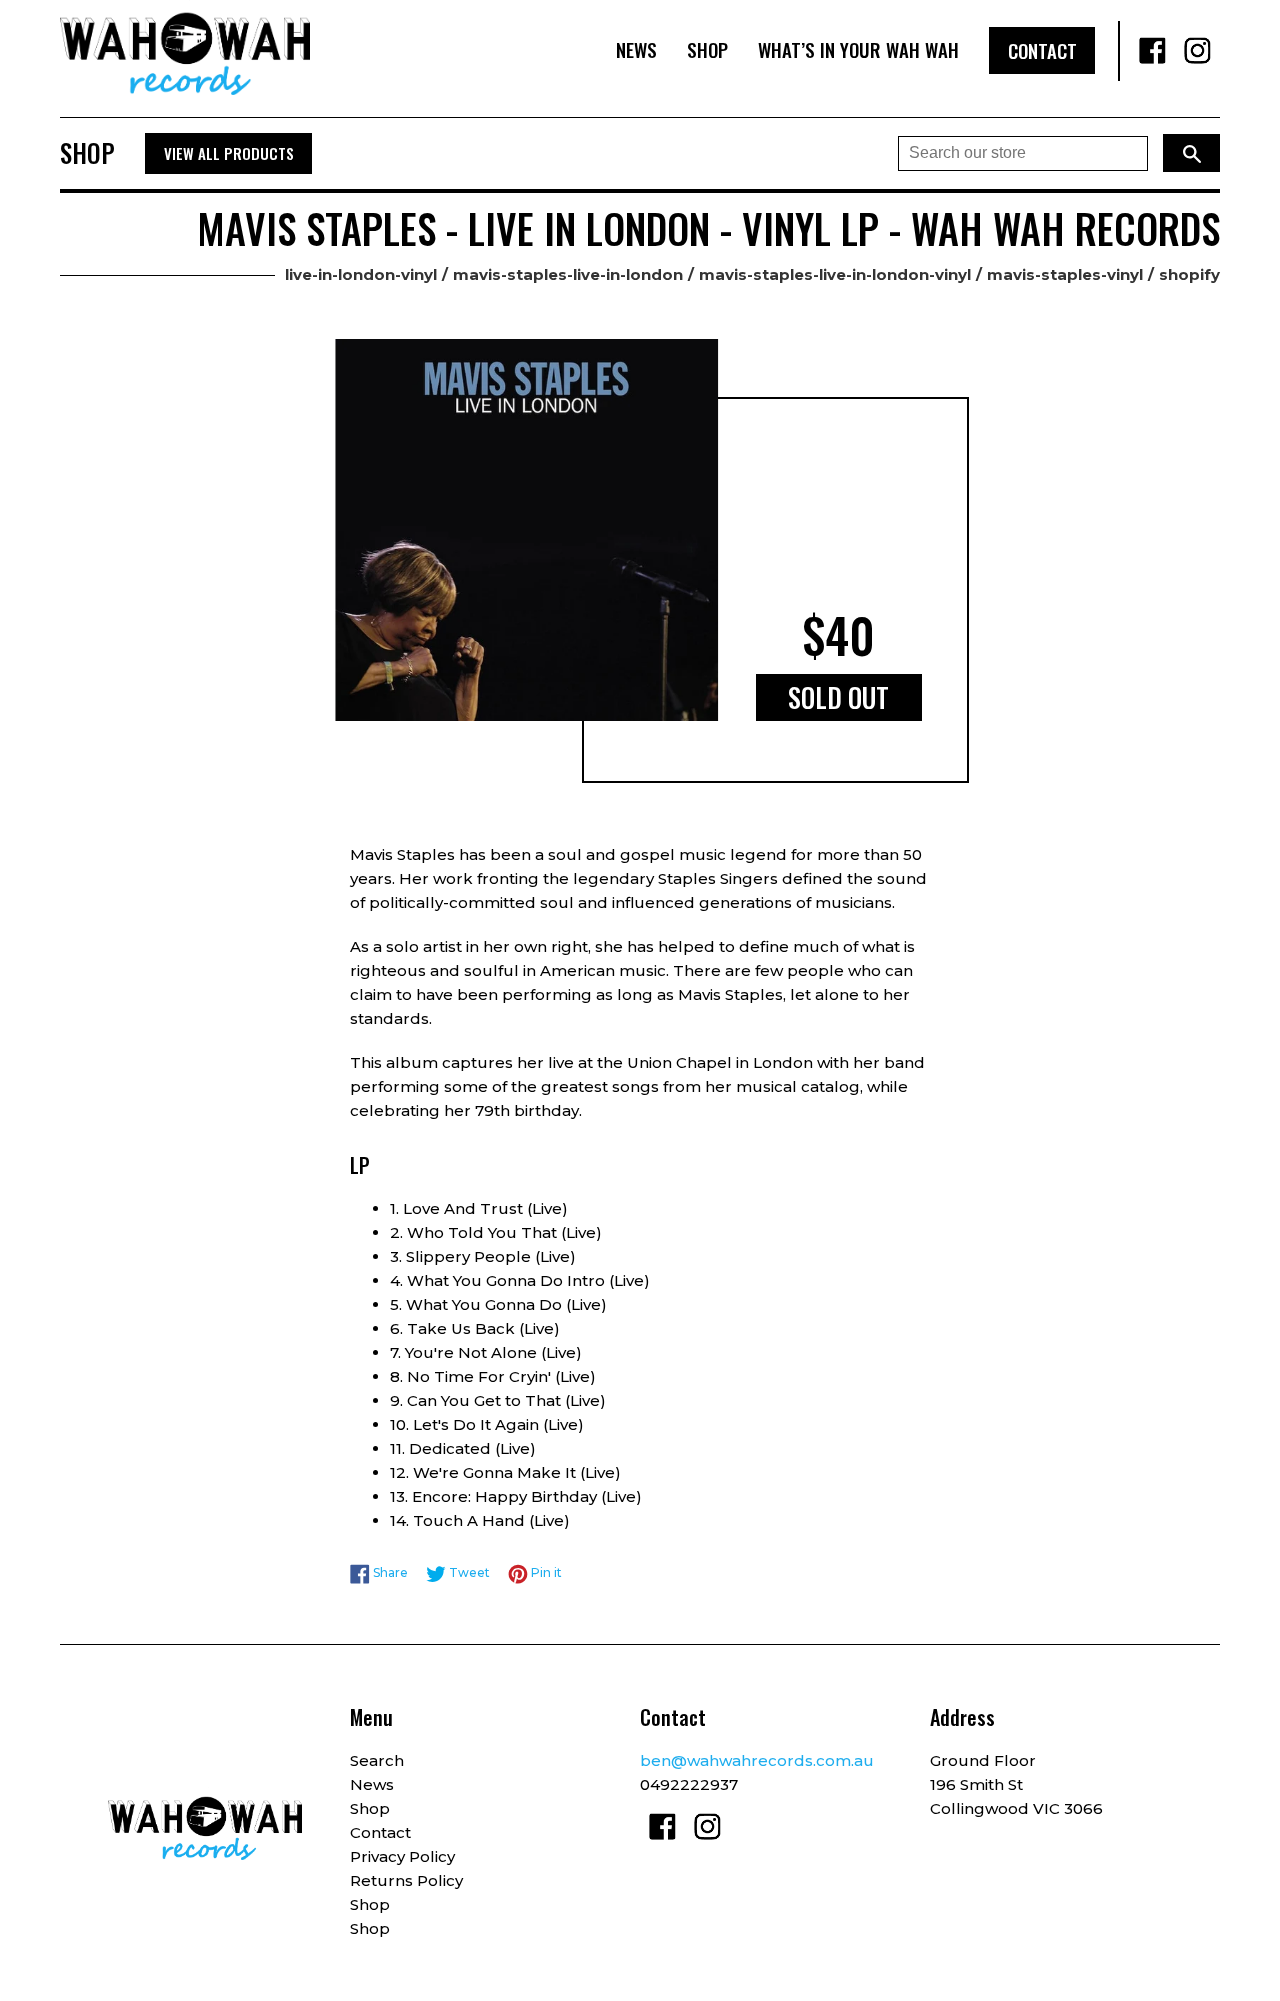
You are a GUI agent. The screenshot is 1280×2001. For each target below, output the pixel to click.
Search (377, 1760)
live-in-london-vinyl (361, 274)
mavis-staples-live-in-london (568, 274)
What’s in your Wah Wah (858, 49)
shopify (1189, 274)
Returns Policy (406, 1880)
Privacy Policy (402, 1856)
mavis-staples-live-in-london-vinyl (835, 274)
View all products (229, 153)
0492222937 (689, 1784)
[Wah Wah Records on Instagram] (1197, 51)
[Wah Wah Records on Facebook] (1152, 51)
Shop (707, 49)
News (636, 49)
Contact (1042, 50)
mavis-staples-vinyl (1065, 274)
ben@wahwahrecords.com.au (757, 1760)
